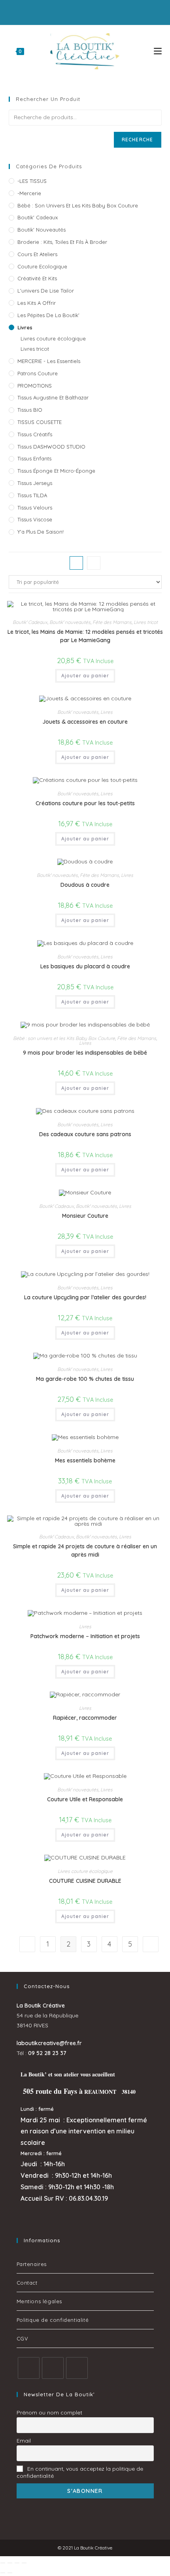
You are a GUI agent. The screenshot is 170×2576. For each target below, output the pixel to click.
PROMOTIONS (35, 386)
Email (24, 2441)
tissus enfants (34, 458)
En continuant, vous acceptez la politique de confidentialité (80, 2472)
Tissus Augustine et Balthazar (53, 397)
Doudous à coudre (85, 885)
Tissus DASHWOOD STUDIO (51, 447)
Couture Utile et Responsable (85, 1799)
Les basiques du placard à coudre (85, 966)
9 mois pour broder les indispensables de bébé (85, 1053)
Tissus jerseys (35, 483)
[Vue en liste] (94, 563)
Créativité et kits (37, 278)
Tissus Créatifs (35, 434)
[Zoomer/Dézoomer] (3, 2563)
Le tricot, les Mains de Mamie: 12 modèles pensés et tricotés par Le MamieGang (85, 636)
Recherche (138, 140)
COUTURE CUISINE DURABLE (85, 1881)
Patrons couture (38, 373)
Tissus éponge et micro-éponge (56, 471)
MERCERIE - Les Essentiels (49, 361)
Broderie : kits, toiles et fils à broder (62, 242)
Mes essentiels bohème (85, 1460)
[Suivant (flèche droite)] (10, 2573)
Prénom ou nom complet (49, 2413)
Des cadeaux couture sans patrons (85, 1134)
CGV (23, 2338)
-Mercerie (29, 193)
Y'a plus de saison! (41, 532)
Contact (27, 2283)
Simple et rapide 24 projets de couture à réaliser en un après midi (85, 1550)
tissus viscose (35, 519)
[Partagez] (17, 2563)
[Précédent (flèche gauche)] (3, 2573)
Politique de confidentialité (53, 2320)
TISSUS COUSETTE (40, 422)
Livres (25, 327)
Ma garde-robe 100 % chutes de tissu (85, 1379)
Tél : (42, 2053)
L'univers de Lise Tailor (46, 291)
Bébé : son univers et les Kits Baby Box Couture (78, 205)
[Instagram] (53, 2368)
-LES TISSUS (32, 181)
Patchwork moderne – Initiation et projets (85, 1636)
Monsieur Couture (85, 1216)
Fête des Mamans (112, 622)
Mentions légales (40, 2301)
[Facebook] (29, 2368)
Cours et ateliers (37, 254)
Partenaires (32, 2264)
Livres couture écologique (53, 338)
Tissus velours (35, 508)
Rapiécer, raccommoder (85, 1718)
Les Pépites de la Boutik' (48, 315)
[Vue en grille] (76, 563)
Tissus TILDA (32, 495)
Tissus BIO (30, 410)
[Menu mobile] (158, 51)
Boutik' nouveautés (42, 230)
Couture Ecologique (42, 266)
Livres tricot (35, 349)
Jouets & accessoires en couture (85, 722)
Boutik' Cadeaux (38, 217)
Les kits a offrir (37, 303)
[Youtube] (77, 2368)
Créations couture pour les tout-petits (85, 803)
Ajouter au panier (85, 676)
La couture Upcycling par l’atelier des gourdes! (85, 1297)
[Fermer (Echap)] (24, 2563)
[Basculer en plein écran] (10, 2563)
